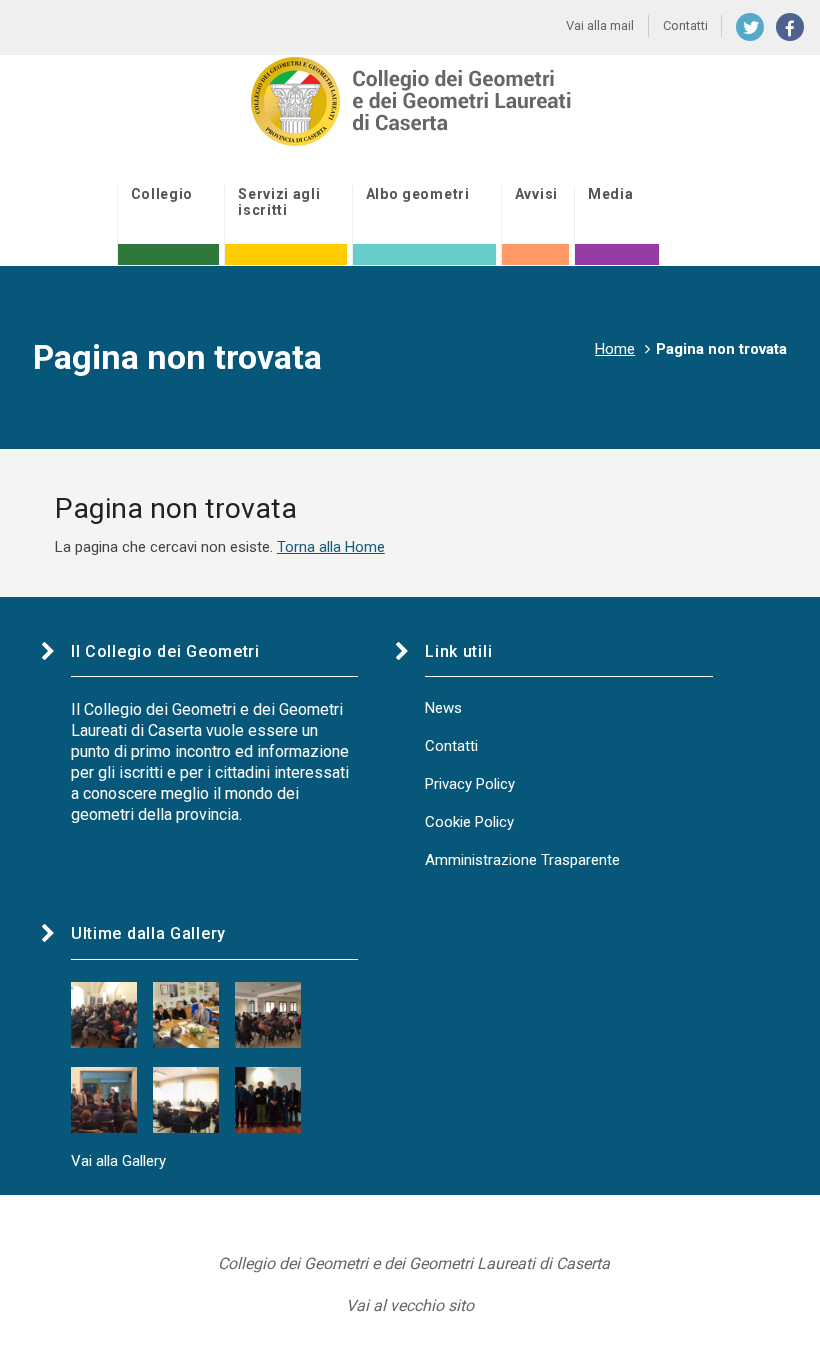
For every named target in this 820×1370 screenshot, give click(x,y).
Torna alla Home (331, 547)
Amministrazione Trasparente (522, 860)
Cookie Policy (469, 822)
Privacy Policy (470, 784)
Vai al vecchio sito (410, 1305)
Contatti (451, 746)
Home (615, 349)
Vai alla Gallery (118, 1161)
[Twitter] (750, 27)
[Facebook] (790, 27)
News (443, 708)
